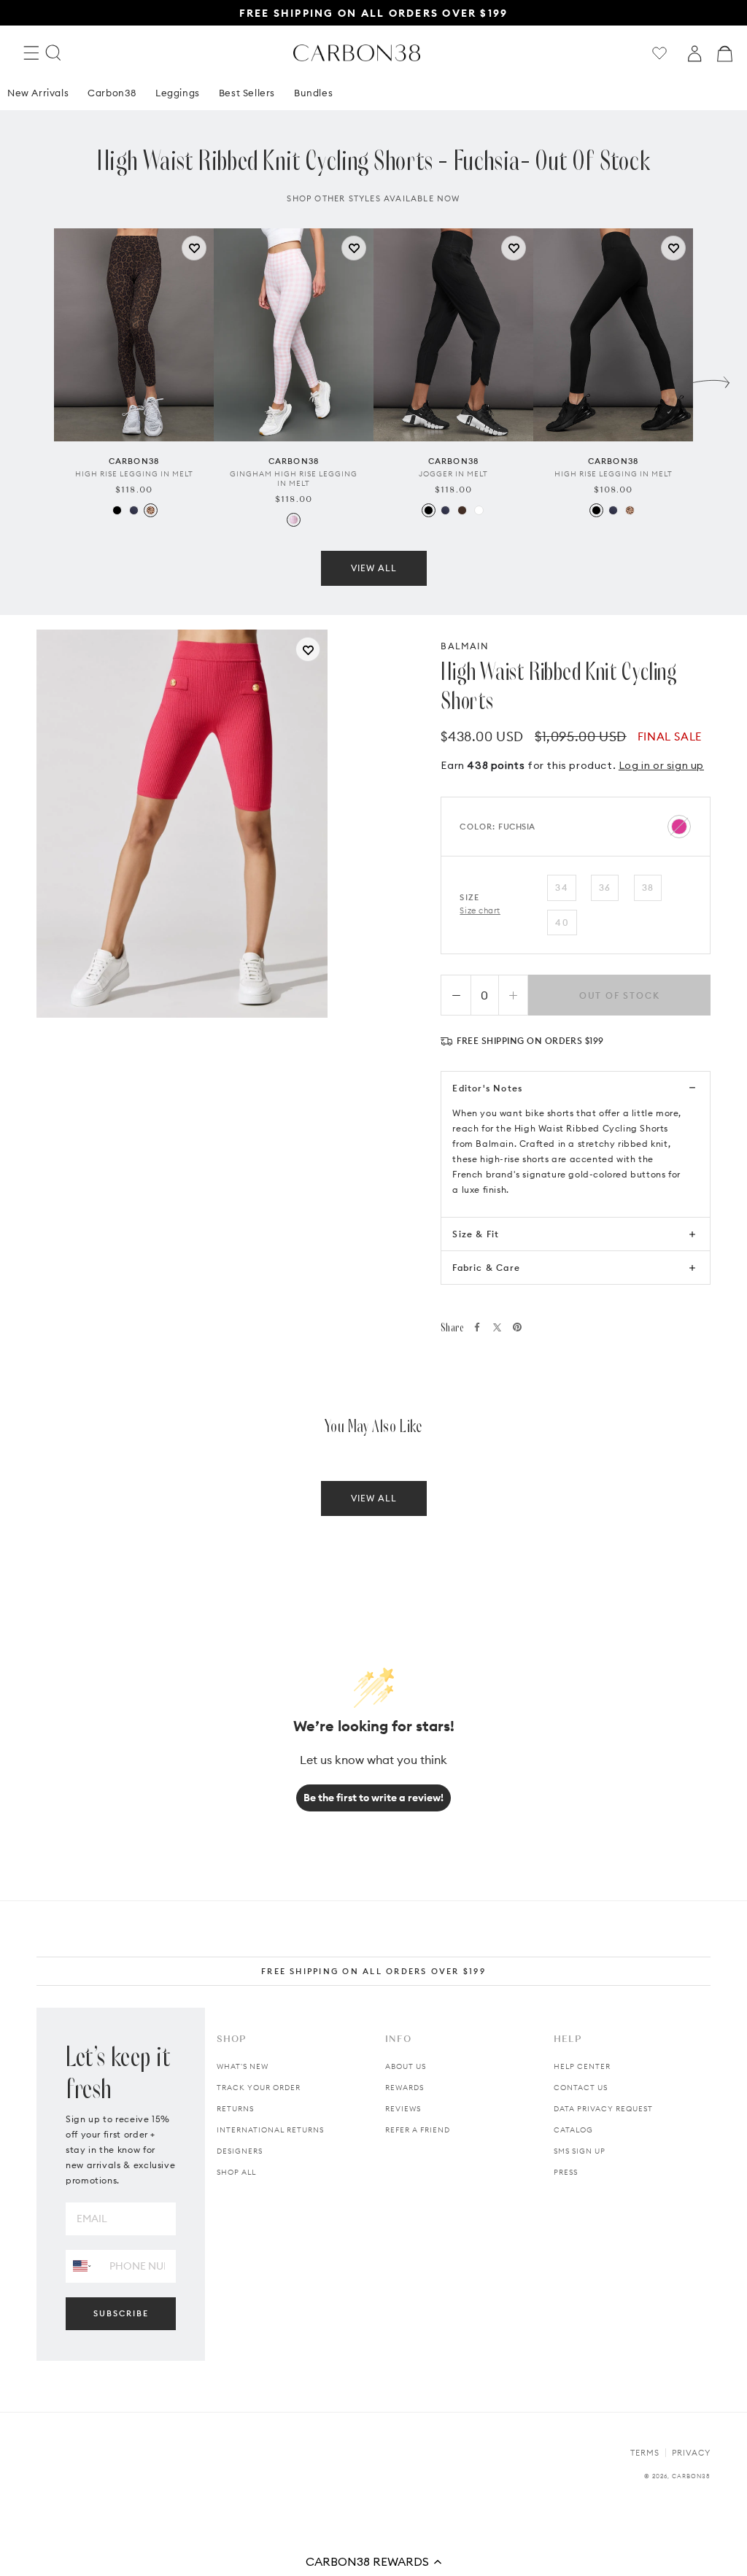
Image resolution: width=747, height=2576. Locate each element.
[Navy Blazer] (134, 510)
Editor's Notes (487, 1088)
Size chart (480, 910)
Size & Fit (476, 1234)
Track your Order (259, 2088)
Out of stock (620, 995)
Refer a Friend (418, 2130)
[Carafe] (462, 510)
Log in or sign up (661, 765)
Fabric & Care (486, 1268)
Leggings (178, 93)
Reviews (403, 2109)
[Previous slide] (36, 379)
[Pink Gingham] (294, 520)
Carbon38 (112, 93)
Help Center (582, 2066)
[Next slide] (711, 379)
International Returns (270, 2130)
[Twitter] (497, 1327)
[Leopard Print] (151, 510)
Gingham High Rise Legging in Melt (294, 479)
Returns (235, 2109)
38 (648, 887)
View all (374, 568)
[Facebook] (477, 1327)
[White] (479, 510)
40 (562, 923)
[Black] (117, 510)
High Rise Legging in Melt (134, 474)
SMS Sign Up (580, 2151)
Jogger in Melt (453, 474)
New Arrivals (38, 93)
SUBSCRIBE (121, 2313)
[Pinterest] (517, 1327)
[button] (373, 2561)
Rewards (405, 2088)
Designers (240, 2151)
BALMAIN (464, 646)
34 (561, 887)
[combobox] (82, 2266)
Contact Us (581, 2088)
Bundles (313, 93)
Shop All (236, 2172)
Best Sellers (247, 93)
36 (605, 887)
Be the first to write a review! (373, 1798)
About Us (406, 2066)
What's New (243, 2066)
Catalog (573, 2130)
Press (566, 2172)
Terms (645, 2453)
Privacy (691, 2453)
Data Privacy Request (603, 2109)
